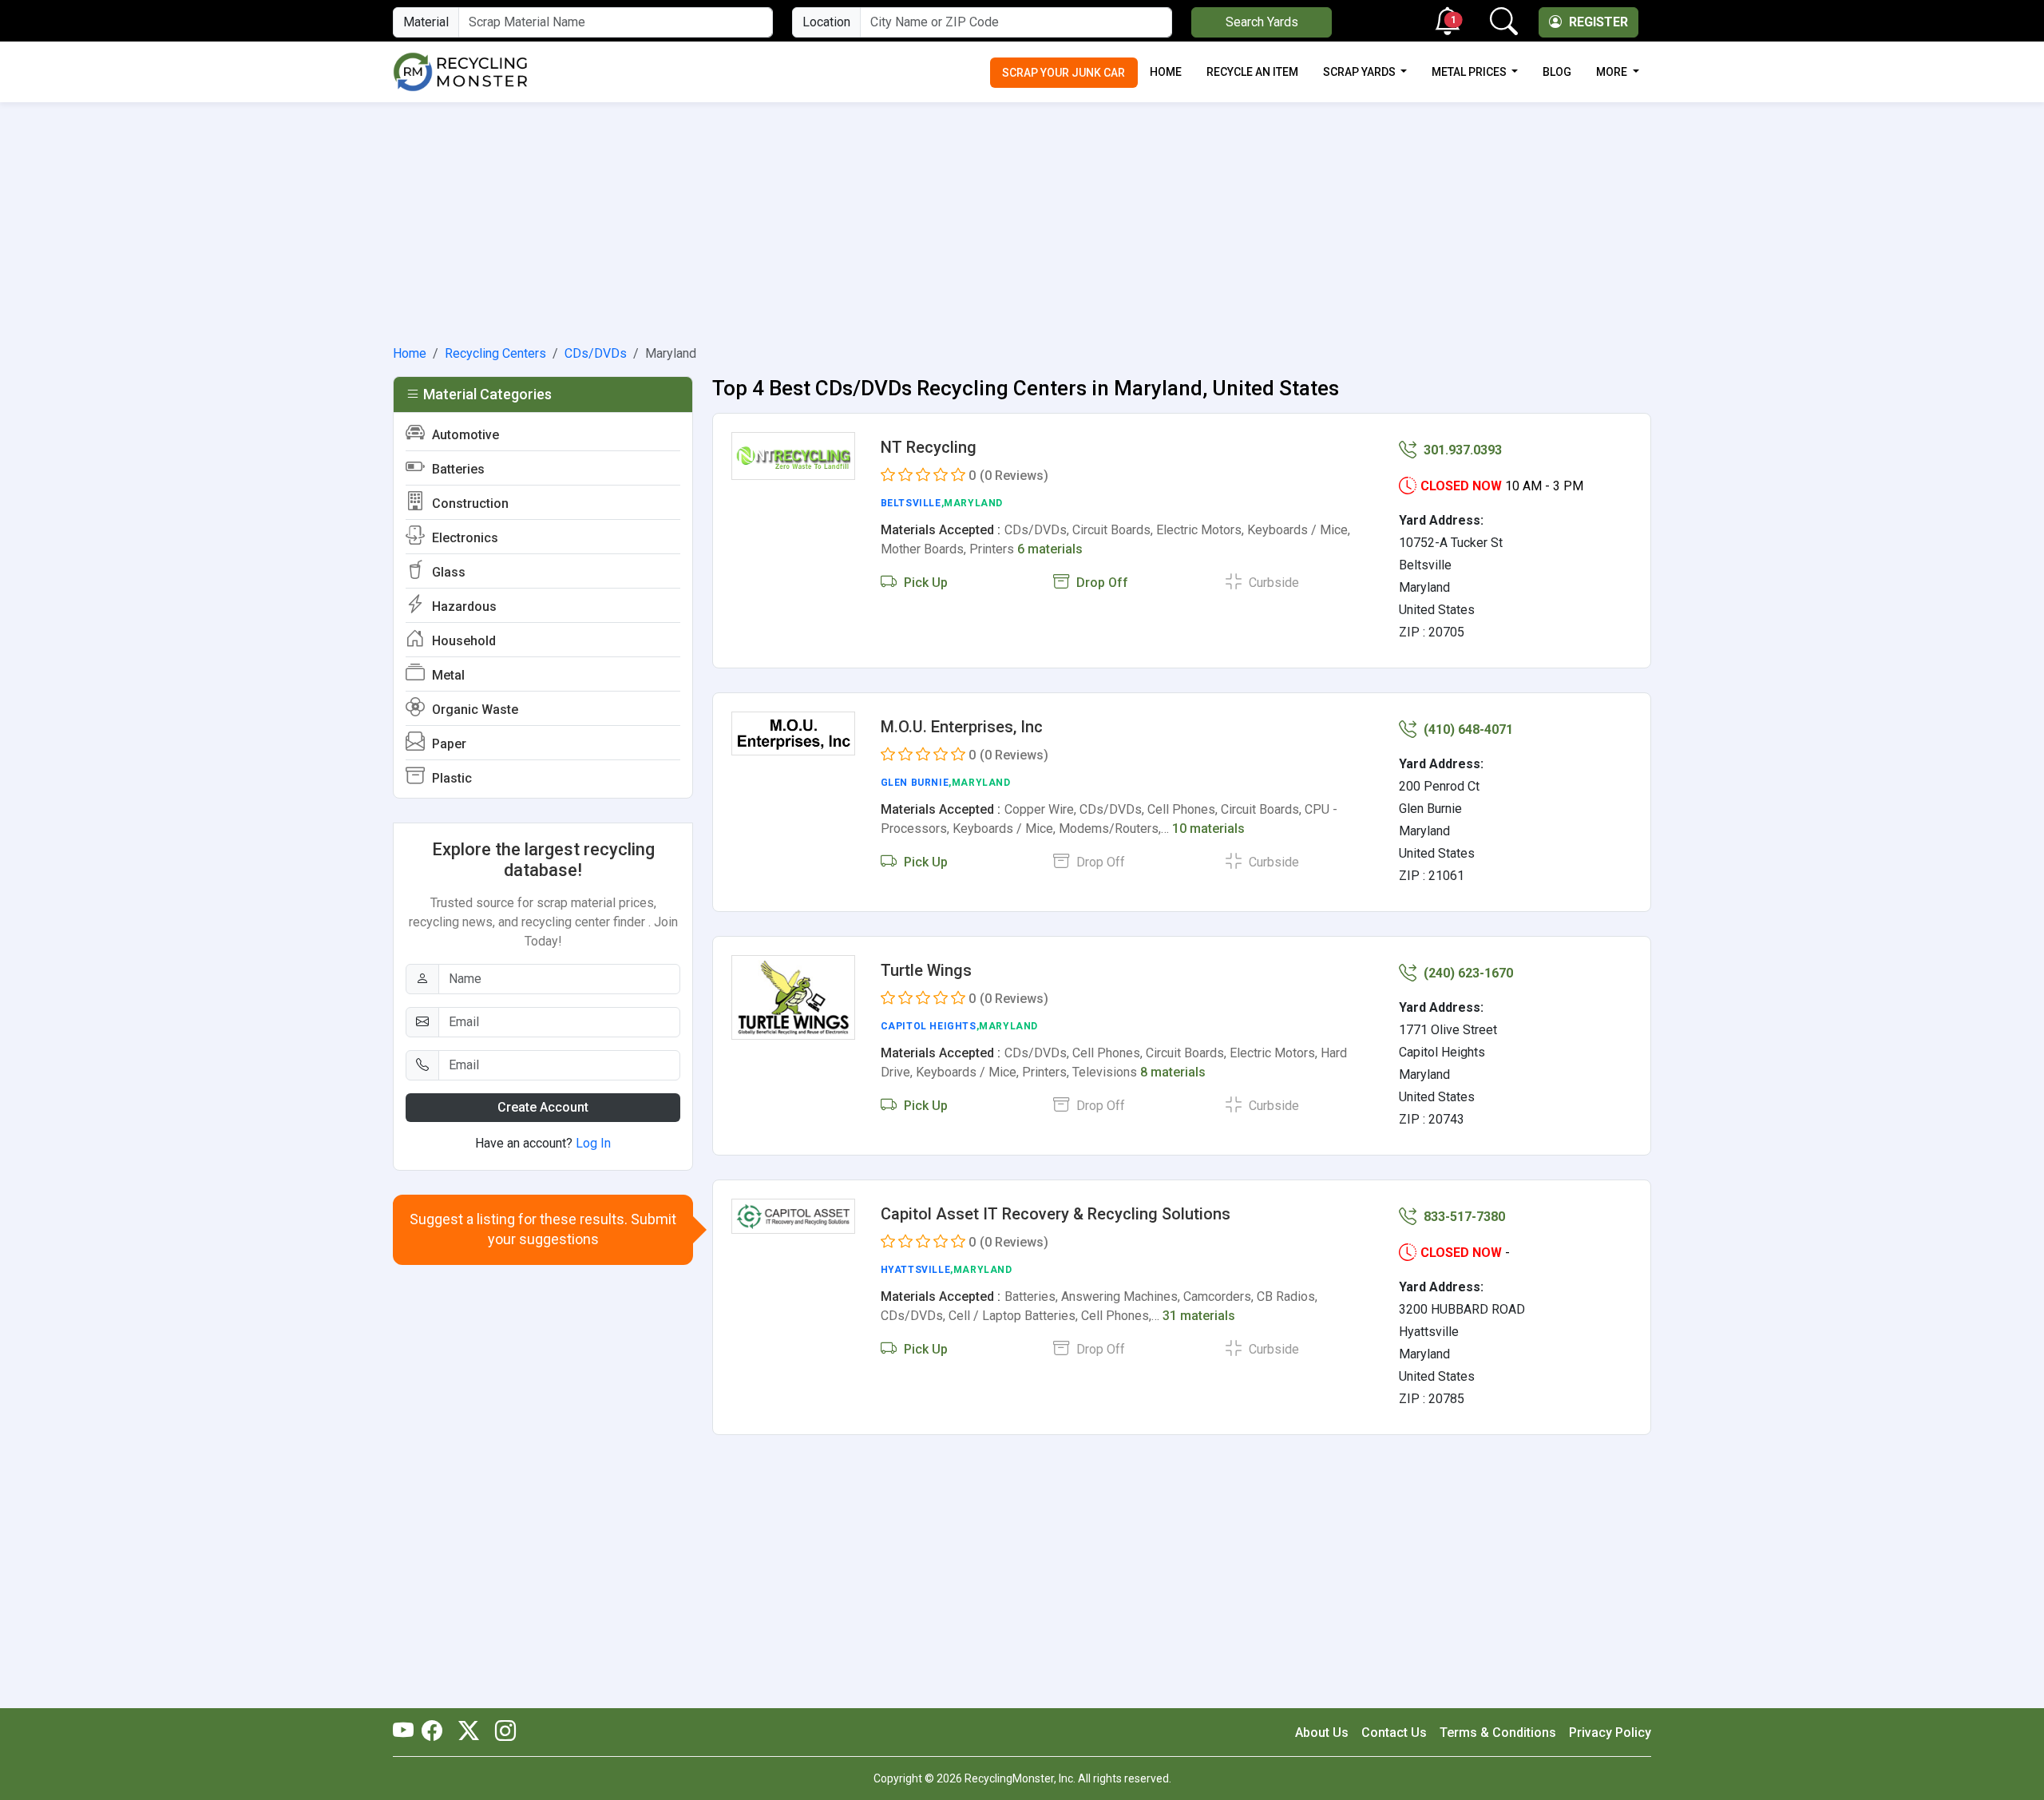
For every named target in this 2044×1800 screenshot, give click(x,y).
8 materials (1173, 1072)
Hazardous (463, 607)
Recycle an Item (1252, 72)
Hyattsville (916, 1270)
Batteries (457, 469)
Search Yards (1262, 22)
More (1613, 72)
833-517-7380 (1463, 1217)
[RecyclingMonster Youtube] (407, 1732)
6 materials (1050, 549)
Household (462, 641)
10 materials (1208, 829)
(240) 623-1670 (1467, 973)
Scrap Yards (1361, 72)
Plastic (450, 778)
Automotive (464, 435)
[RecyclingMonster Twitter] (469, 1732)
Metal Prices (1470, 72)
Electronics (463, 538)
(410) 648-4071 (1467, 730)
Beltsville (911, 503)
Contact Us (1394, 1733)
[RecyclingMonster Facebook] (436, 1732)
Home (1166, 72)
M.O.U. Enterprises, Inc (962, 727)
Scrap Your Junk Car (1064, 73)
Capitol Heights (929, 1026)
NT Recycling (929, 447)
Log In (593, 1143)
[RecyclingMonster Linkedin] (501, 1732)
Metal (447, 675)
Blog (1557, 72)
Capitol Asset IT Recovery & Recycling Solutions (1056, 1214)
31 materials (1199, 1316)
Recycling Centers (495, 353)
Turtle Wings (926, 970)
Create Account (543, 1107)
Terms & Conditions (1498, 1733)
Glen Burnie (915, 783)
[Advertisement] (1022, 220)
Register (1597, 22)
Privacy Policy (1610, 1733)
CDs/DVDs (596, 353)
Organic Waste (473, 710)
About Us (1322, 1733)
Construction (469, 504)
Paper (448, 744)
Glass (447, 572)
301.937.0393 (1461, 450)
